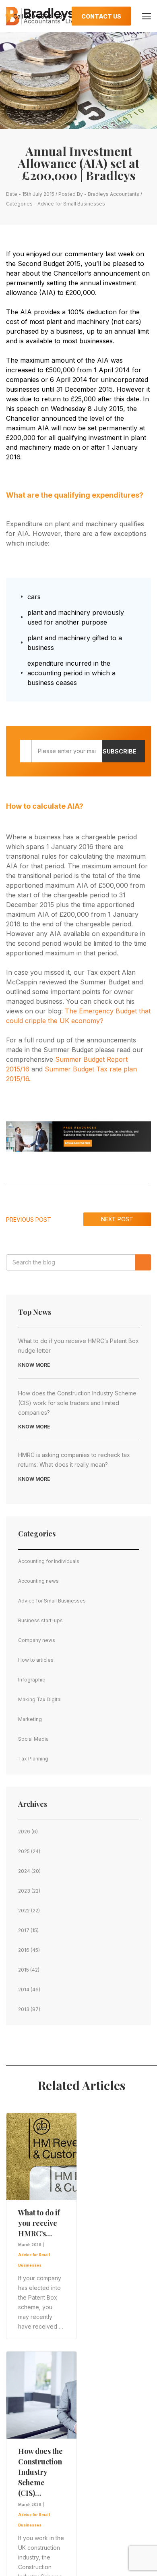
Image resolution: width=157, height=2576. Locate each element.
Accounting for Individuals (49, 1561)
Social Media (33, 1739)
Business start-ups (40, 1620)
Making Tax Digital (40, 1699)
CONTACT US (101, 16)
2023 (24, 1891)
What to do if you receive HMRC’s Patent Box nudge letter (78, 1346)
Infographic (32, 1680)
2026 (24, 1832)
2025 (24, 1851)
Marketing (30, 1719)
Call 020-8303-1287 (39, 16)
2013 (24, 2009)
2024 (24, 1871)
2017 (24, 1930)
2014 (24, 1990)
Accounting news (38, 1581)
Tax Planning (33, 1759)
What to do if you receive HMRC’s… (39, 2223)
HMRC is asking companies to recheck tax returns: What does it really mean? (74, 1460)
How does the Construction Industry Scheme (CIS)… (40, 2472)
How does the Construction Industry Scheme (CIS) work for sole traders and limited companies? (77, 1403)
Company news (37, 1640)
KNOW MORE (34, 1365)
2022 (24, 1911)
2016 (24, 1950)
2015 (24, 1970)
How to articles (36, 1660)
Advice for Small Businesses (71, 204)
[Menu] (147, 16)
